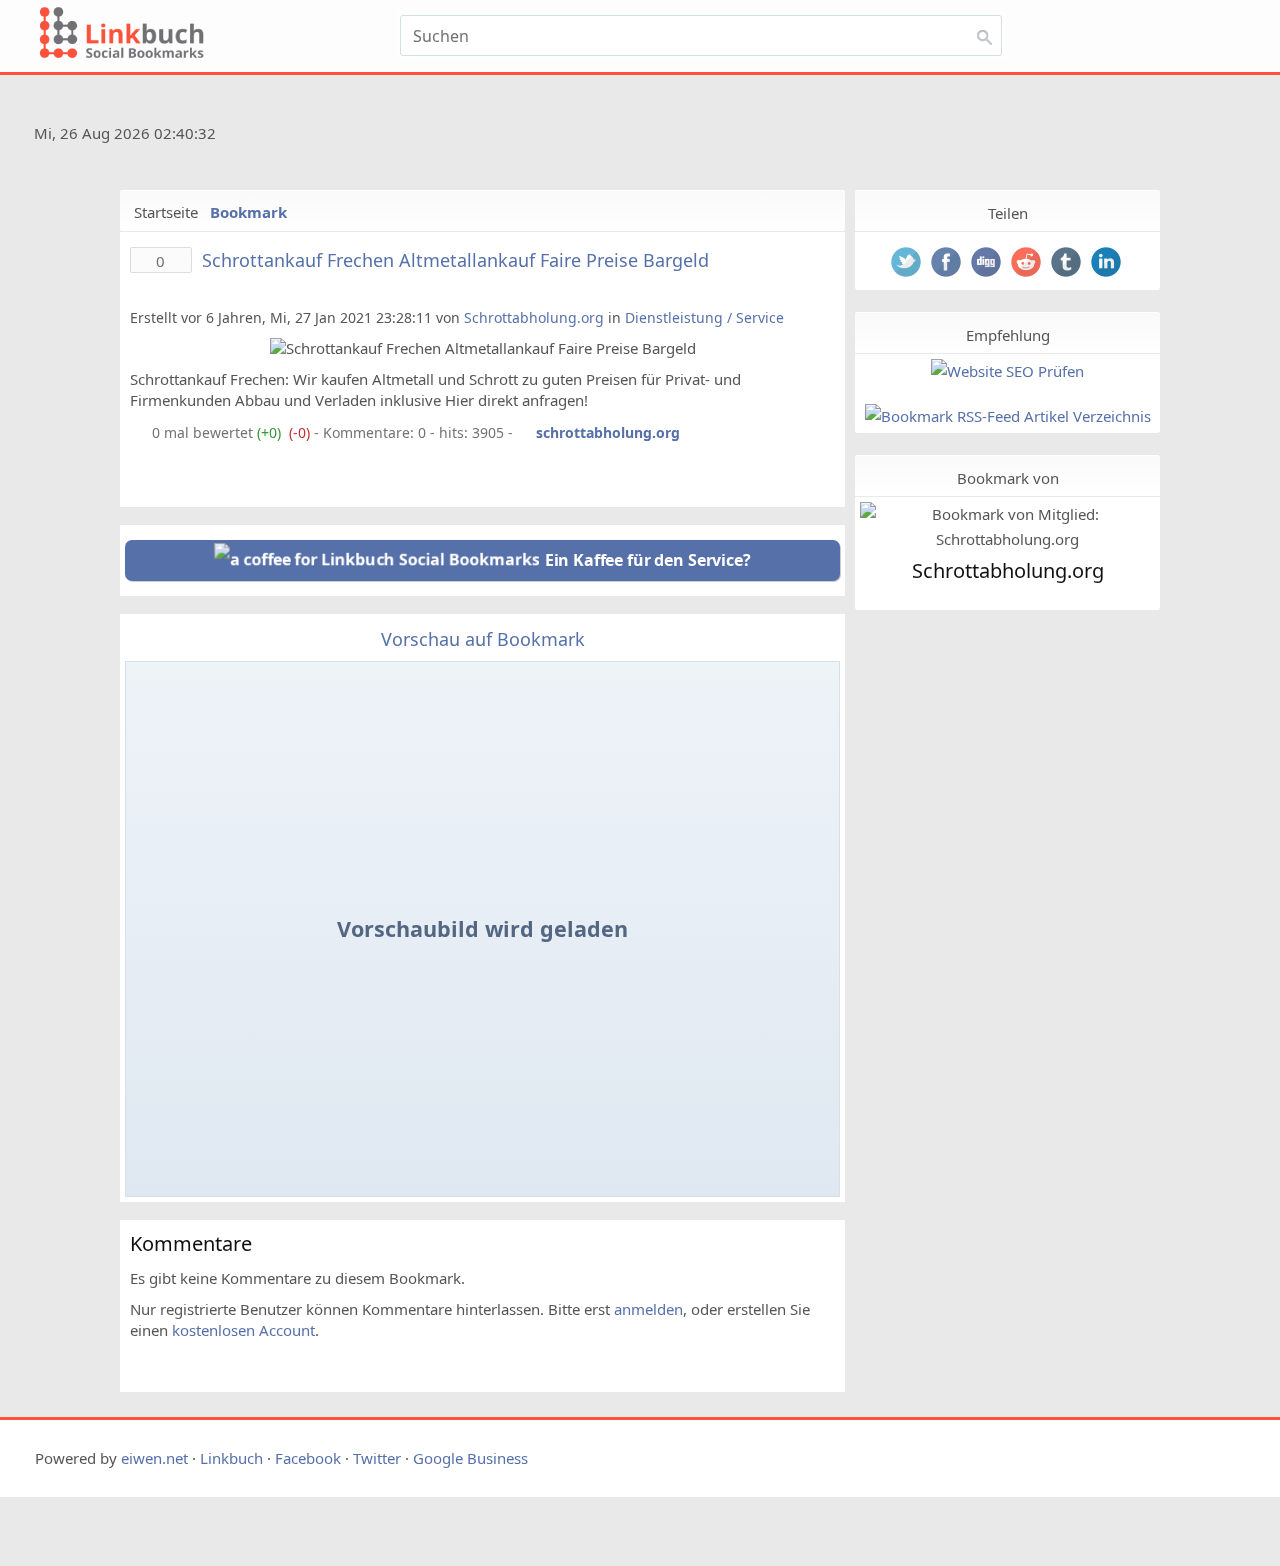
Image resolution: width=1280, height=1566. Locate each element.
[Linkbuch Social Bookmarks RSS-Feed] (1189, 137)
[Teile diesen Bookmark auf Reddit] (1028, 264)
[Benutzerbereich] (1152, 42)
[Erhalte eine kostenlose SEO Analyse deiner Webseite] (1007, 371)
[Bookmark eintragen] (1201, 42)
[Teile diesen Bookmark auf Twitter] (908, 264)
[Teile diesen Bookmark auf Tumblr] (1068, 264)
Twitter (377, 1458)
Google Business (470, 1458)
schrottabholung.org (608, 432)
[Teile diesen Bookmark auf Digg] (988, 264)
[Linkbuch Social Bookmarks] (213, 36)
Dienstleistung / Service (704, 317)
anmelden (648, 1309)
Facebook (308, 1458)
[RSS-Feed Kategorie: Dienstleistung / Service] (139, 432)
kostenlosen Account (243, 1330)
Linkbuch (231, 1458)
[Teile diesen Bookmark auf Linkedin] (1108, 264)
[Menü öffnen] (1067, 42)
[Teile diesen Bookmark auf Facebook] (948, 264)
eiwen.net (154, 1458)
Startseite (166, 212)
